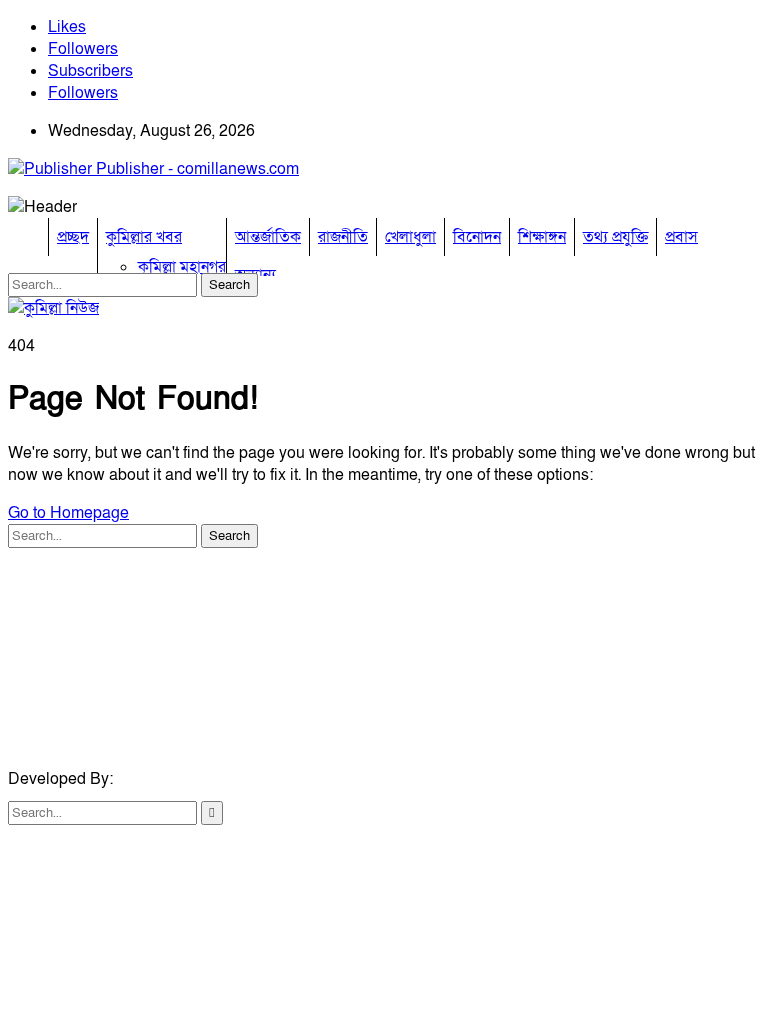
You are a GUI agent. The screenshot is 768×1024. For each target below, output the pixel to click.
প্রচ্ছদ (73, 237)
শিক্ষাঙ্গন (542, 237)
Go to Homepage (68, 513)
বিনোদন (477, 237)
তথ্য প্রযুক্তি (615, 237)
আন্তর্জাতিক (268, 237)
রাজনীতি (343, 237)
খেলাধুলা (410, 237)
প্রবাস (681, 237)
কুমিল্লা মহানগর (182, 267)
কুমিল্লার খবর (144, 237)
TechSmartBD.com (184, 779)
